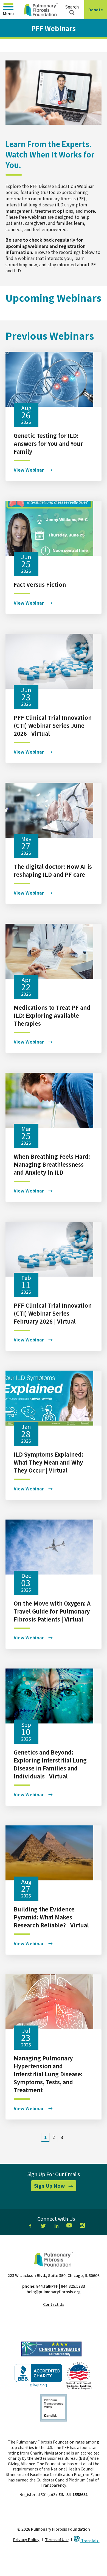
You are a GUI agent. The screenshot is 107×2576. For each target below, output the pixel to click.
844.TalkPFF (47, 2286)
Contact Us (54, 2304)
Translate (90, 2540)
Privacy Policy (26, 2540)
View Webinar (29, 470)
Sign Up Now (55, 2187)
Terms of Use (57, 2540)
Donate (97, 13)
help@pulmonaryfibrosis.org (54, 2292)
